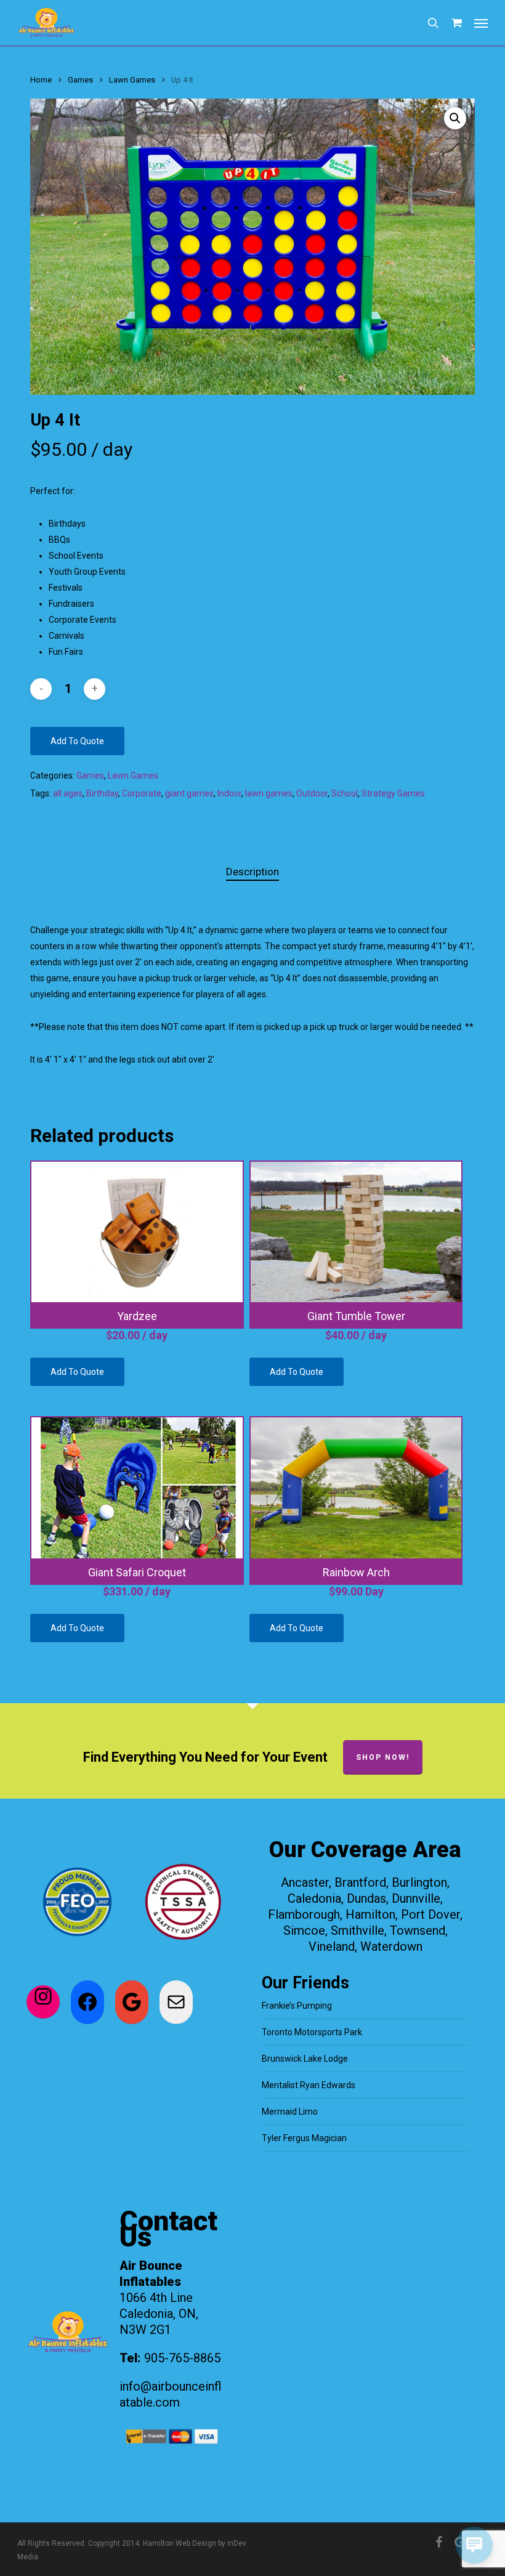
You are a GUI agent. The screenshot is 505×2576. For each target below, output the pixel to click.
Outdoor (312, 793)
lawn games (269, 793)
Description (252, 872)
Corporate (142, 793)
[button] (481, 23)
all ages (68, 793)
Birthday (102, 793)
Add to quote (77, 741)
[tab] (252, 872)
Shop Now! (383, 1757)
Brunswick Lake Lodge (305, 2059)
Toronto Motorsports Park (312, 2032)
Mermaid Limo (290, 2112)
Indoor (229, 793)
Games (80, 80)
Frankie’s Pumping (297, 2006)
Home (41, 80)
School (345, 793)
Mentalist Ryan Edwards (309, 2085)
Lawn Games (132, 80)
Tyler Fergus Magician (304, 2138)
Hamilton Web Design (180, 2543)
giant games (189, 793)
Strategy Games (393, 793)
